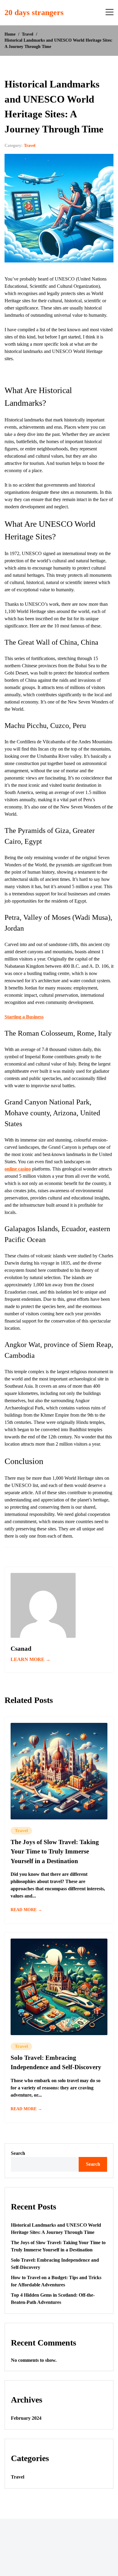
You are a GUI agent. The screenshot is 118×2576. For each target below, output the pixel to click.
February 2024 (26, 2418)
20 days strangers (34, 13)
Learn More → (31, 1659)
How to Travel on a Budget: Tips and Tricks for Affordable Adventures (56, 2281)
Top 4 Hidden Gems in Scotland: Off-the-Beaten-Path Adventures (53, 2299)
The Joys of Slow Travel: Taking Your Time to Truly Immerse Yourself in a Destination (55, 1852)
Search (18, 2153)
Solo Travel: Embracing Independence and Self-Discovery (56, 2063)
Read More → (26, 1910)
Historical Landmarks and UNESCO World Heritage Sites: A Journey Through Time (56, 2229)
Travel (30, 146)
